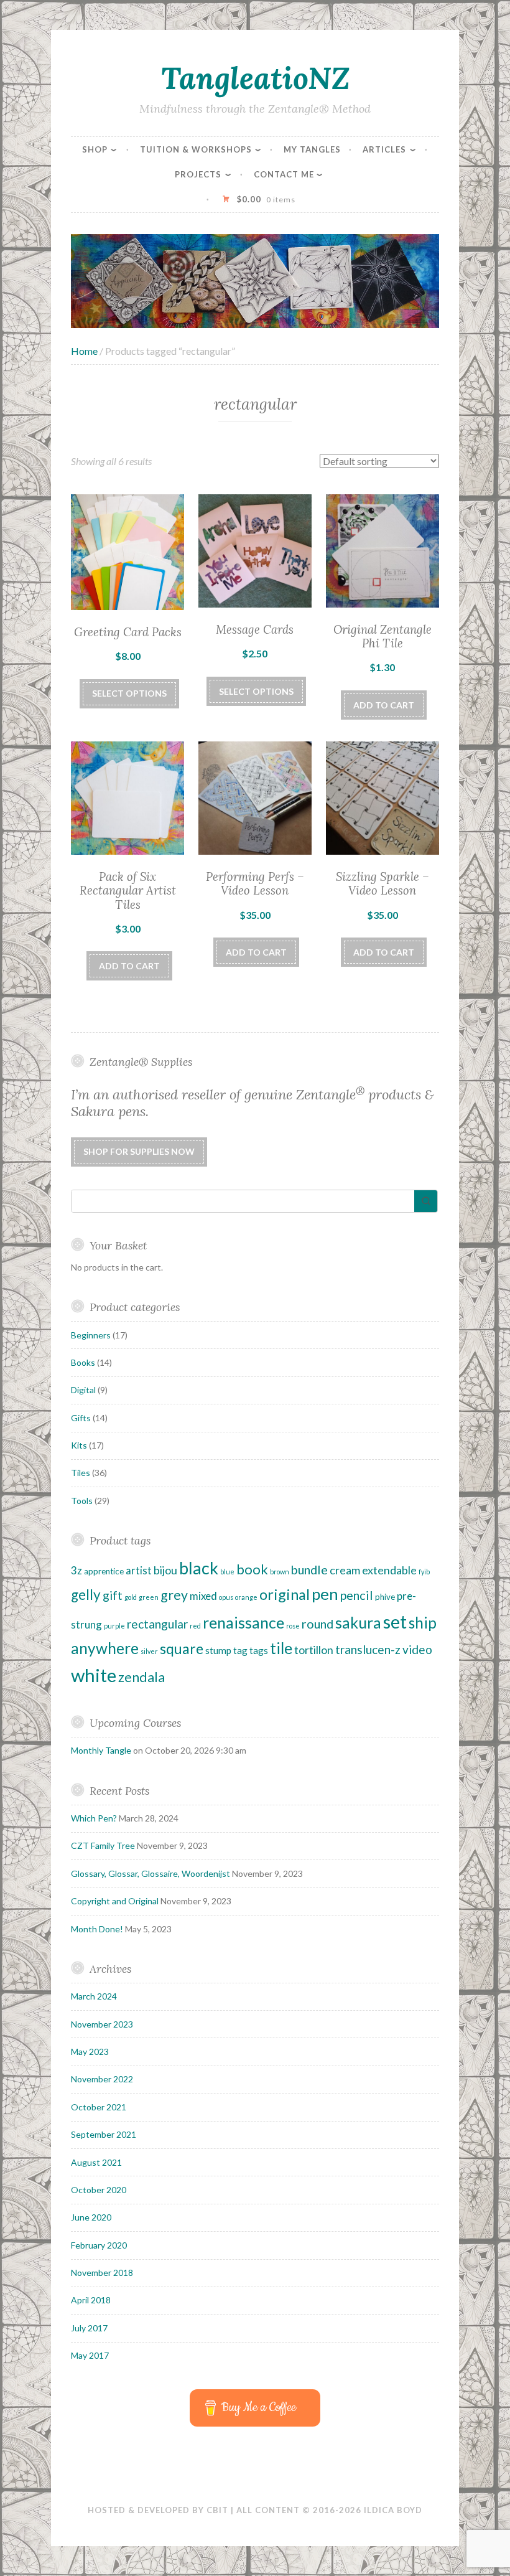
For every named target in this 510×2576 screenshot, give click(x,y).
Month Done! (97, 1929)
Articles (384, 149)
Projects (198, 174)
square (182, 1648)
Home (84, 351)
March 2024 (94, 1996)
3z (76, 1570)
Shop (95, 149)
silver (149, 1651)
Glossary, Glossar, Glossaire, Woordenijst (151, 1873)
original (285, 1594)
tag (240, 1650)
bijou (165, 1570)
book (252, 1569)
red (195, 1626)
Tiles (81, 1473)
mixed (203, 1596)
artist (139, 1570)
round (318, 1624)
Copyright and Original (115, 1901)
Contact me (284, 174)
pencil (357, 1595)
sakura (358, 1622)
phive (385, 1597)
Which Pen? (94, 1818)
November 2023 (102, 2024)
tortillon (314, 1650)
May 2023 (90, 2052)
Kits (79, 1445)
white (94, 1675)
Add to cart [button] (384, 705)
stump (218, 1650)
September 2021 (104, 2134)
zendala (141, 1677)
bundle (309, 1569)
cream (345, 1570)
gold (131, 1597)
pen (325, 1594)
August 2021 (96, 2162)
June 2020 (91, 2217)
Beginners (91, 1335)
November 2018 (102, 2273)
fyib (424, 1572)
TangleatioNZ (255, 78)
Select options (129, 693)
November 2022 (102, 2079)
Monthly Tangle (101, 1750)
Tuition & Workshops (196, 149)
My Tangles (312, 149)
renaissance (243, 1622)
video (417, 1649)
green (149, 1597)
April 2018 (91, 2300)
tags (259, 1650)
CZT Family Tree (103, 1845)
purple (114, 1626)
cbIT (217, 2510)
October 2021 (99, 2107)
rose (293, 1626)
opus (226, 1597)
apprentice (104, 1571)
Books (83, 1362)
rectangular (157, 1624)
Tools (82, 1501)
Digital (83, 1390)
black (199, 1568)
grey (174, 1595)
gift (113, 1595)
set (395, 1621)
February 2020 (99, 2245)
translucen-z (368, 1649)
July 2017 (89, 2328)
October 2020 (99, 2190)
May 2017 (90, 2355)
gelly (86, 1595)
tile (281, 1648)
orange (246, 1597)
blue (227, 1572)
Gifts (81, 1418)
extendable (389, 1570)
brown (280, 1572)
